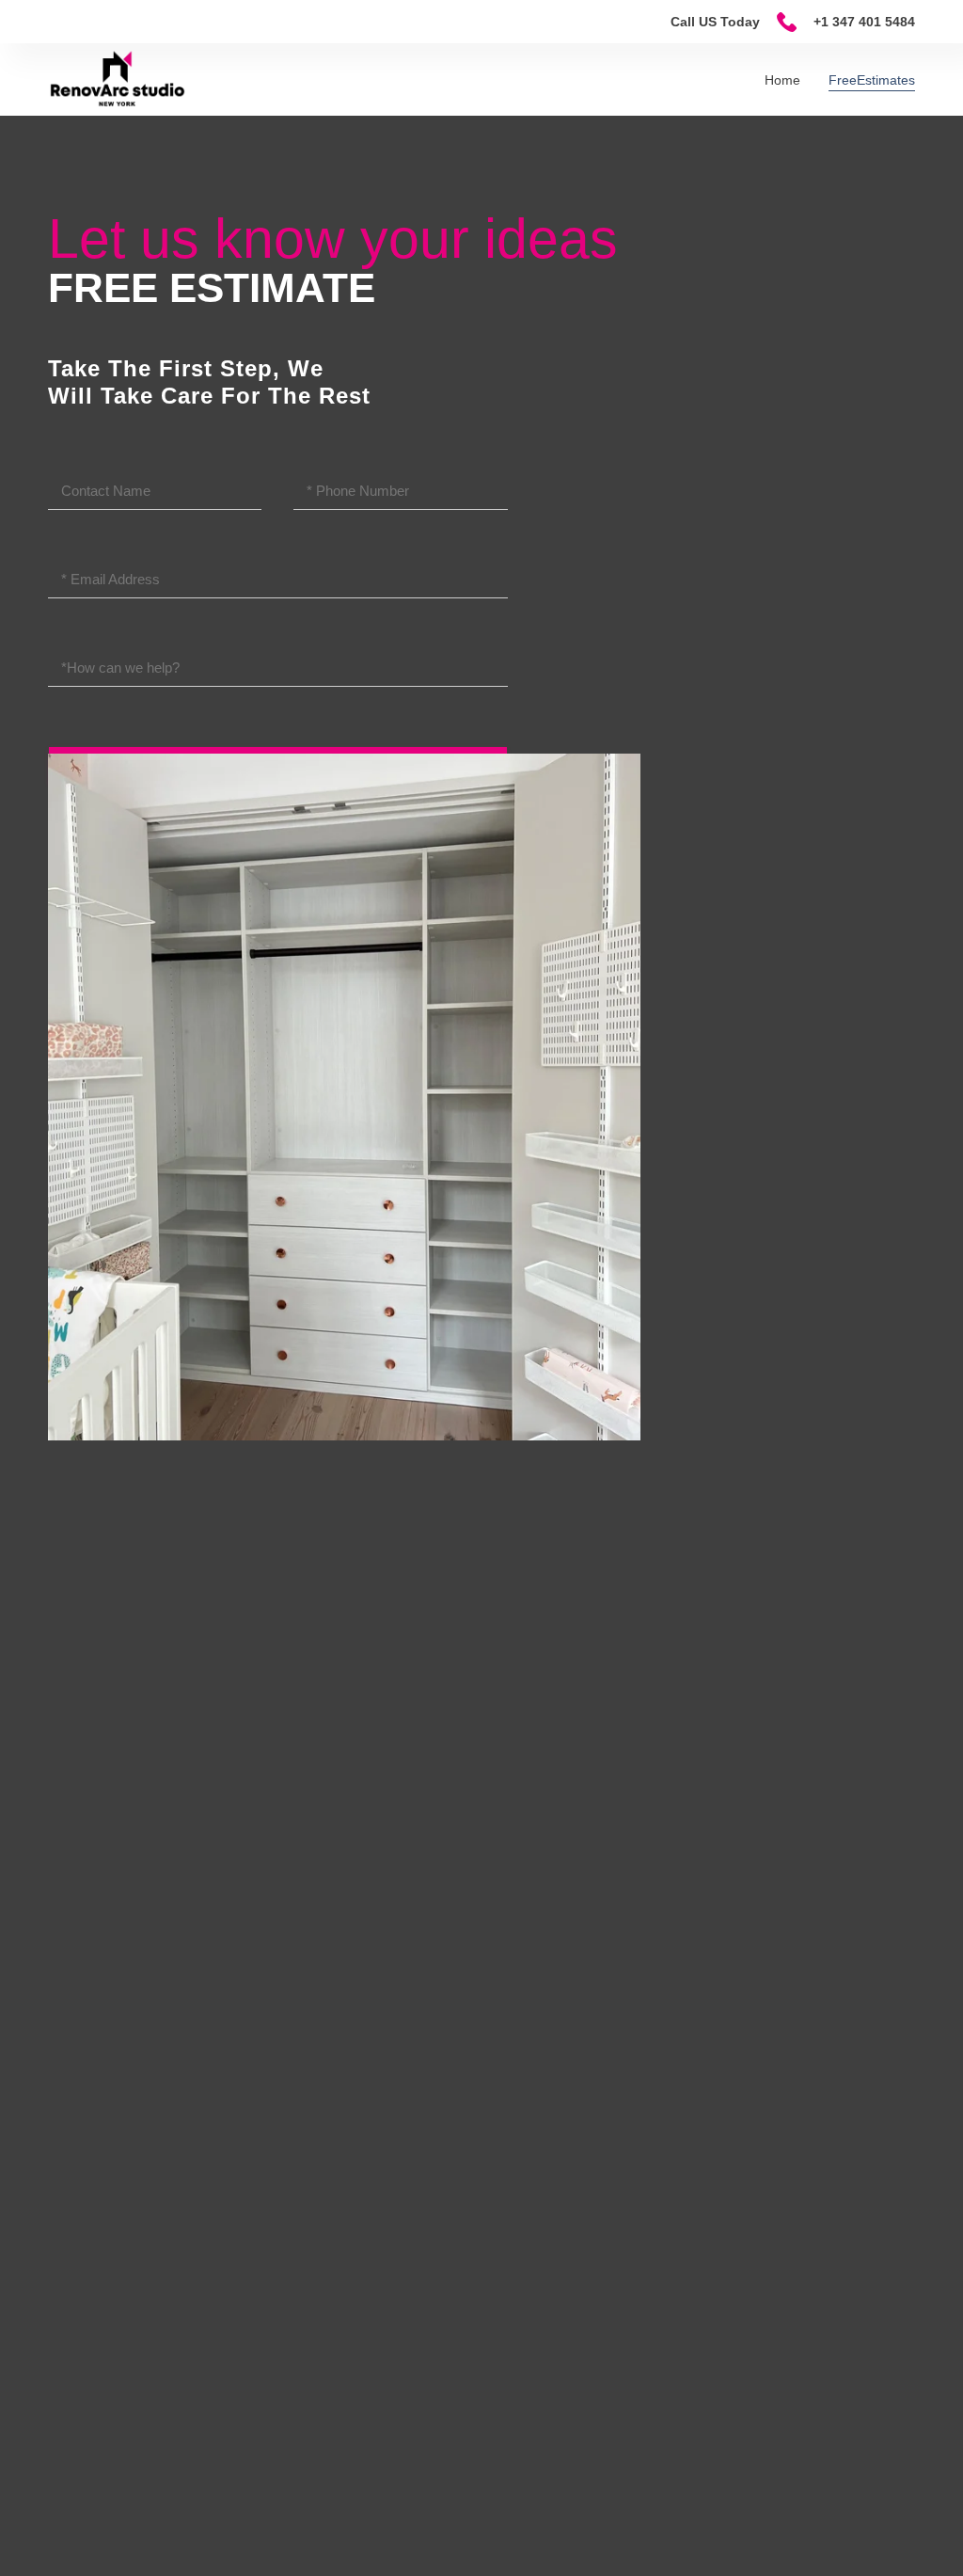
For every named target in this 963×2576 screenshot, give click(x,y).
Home (782, 80)
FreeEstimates (872, 80)
